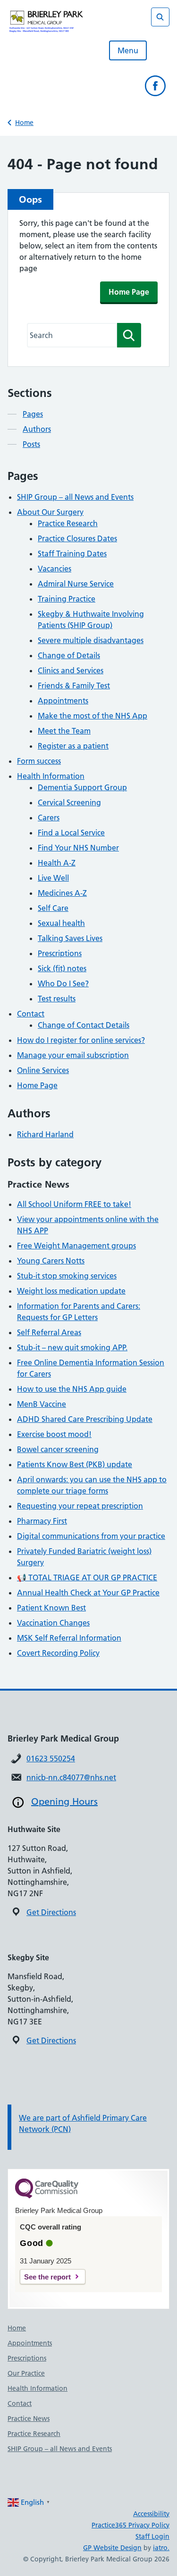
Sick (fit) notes (62, 968)
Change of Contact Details (84, 1025)
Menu (128, 50)
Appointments (63, 701)
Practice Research (68, 523)
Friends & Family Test (74, 685)
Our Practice (26, 2373)
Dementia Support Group (82, 787)
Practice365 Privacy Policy (131, 2525)
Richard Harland (45, 1134)
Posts (31, 444)
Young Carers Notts (51, 1261)
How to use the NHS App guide (72, 1389)
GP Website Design (112, 2548)
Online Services (43, 1070)
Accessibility (151, 2514)
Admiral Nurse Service (76, 584)
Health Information (51, 776)
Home (24, 123)
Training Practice (67, 599)
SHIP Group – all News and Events (75, 497)
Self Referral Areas (49, 1332)
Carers (49, 817)
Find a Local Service (71, 833)
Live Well (53, 878)
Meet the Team (64, 731)
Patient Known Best (51, 1608)
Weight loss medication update (71, 1291)
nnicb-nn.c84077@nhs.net (71, 1777)
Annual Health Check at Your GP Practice (88, 1593)
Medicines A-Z (62, 893)
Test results (57, 999)
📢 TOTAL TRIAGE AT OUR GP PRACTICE (87, 1577)
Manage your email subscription (73, 1055)
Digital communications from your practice (91, 1536)
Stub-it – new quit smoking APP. (72, 1347)
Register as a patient (73, 746)
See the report (47, 2277)
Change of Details (69, 655)
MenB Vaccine (42, 1404)
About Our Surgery (50, 512)
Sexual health (61, 923)
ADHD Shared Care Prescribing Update (85, 1419)
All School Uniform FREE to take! (74, 1204)
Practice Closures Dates (77, 538)
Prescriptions (60, 953)
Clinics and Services (71, 670)
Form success (39, 761)
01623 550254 (51, 1759)
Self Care (53, 908)
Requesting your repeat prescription (80, 1506)
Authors (37, 429)
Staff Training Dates (72, 553)
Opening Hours (64, 1801)
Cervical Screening (69, 802)
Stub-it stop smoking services (67, 1276)
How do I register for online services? (81, 1040)
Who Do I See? (63, 983)
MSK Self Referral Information (69, 1638)
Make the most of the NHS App (93, 716)
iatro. (161, 2548)
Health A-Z (57, 863)
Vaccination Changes (53, 1623)
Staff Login (152, 2536)
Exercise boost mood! (54, 1434)
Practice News (29, 2419)
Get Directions (51, 1912)
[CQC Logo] (47, 2196)
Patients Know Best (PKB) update (75, 1464)
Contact (31, 1014)
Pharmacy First (42, 1521)
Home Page (129, 292)
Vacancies (55, 569)
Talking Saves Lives (70, 938)
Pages (33, 414)
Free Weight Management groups (76, 1246)
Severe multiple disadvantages (91, 640)
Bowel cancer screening (58, 1449)
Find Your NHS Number (78, 848)
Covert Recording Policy (58, 1653)
